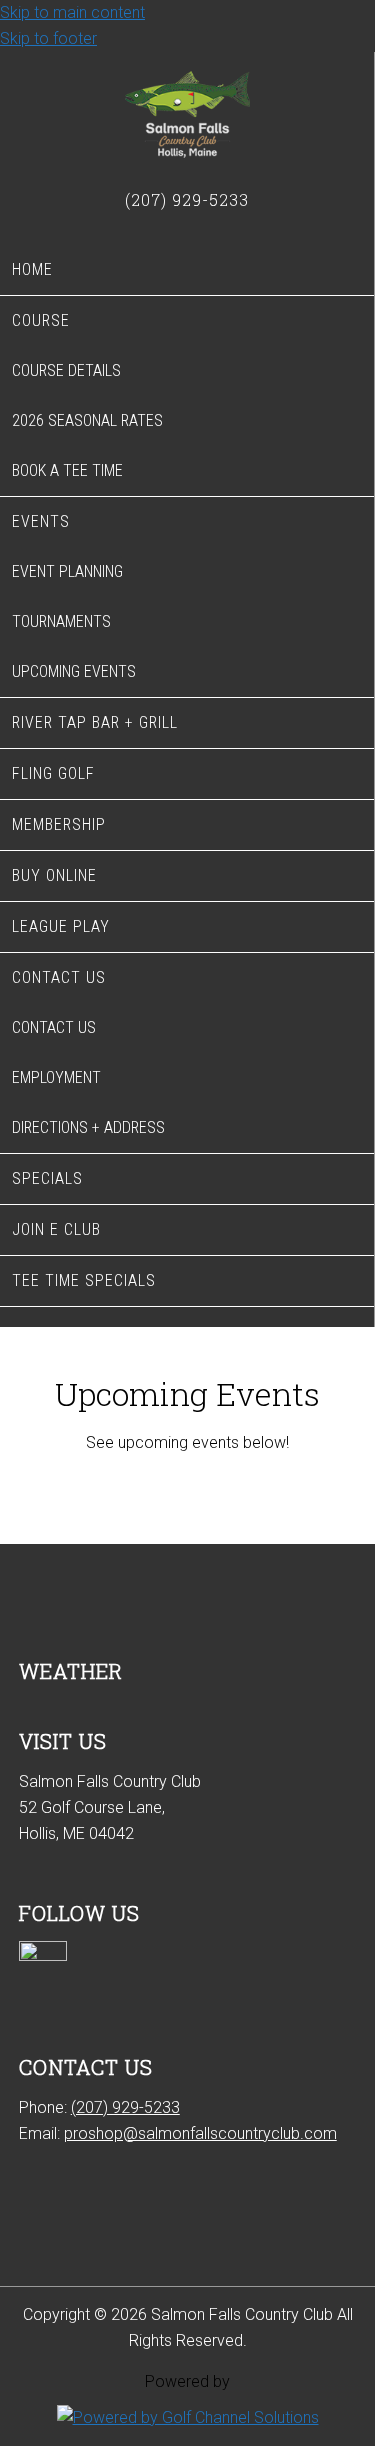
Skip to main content (72, 12)
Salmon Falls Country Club (187, 116)
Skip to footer (48, 38)
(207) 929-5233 (125, 2107)
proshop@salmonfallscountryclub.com (200, 2133)
